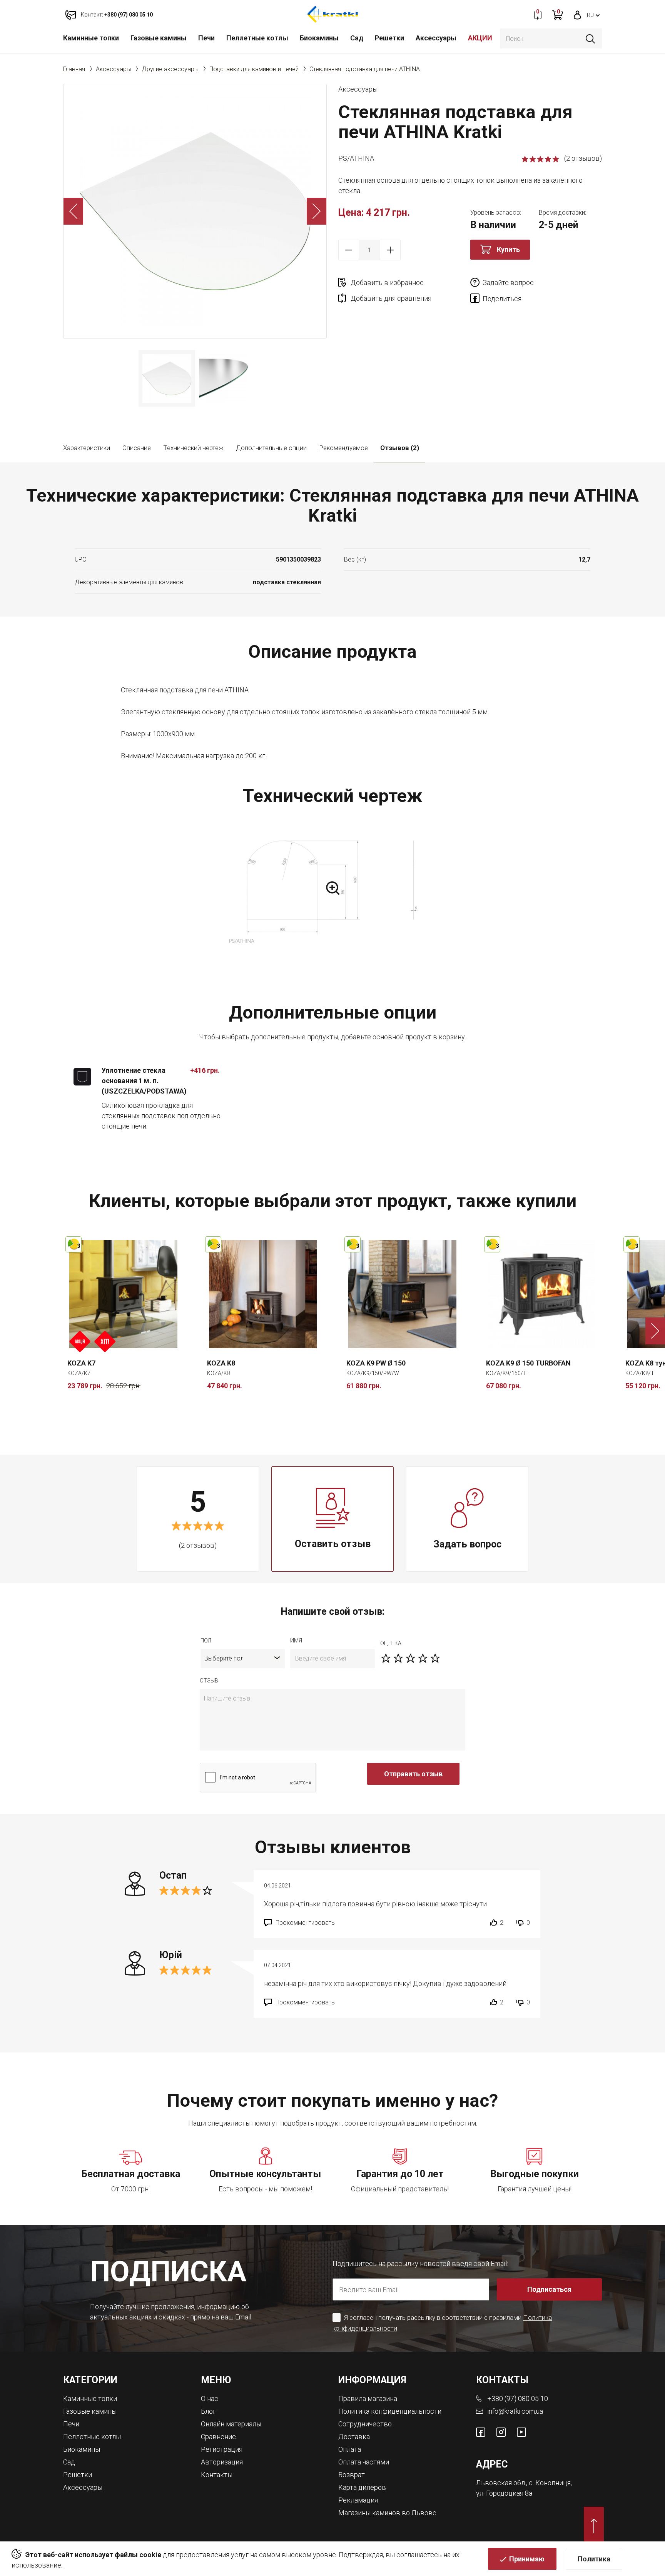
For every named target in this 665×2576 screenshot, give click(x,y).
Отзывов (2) (400, 448)
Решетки (389, 38)
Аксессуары (436, 38)
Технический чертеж (193, 448)
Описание (137, 448)
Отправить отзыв (413, 1774)
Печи (206, 38)
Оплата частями (364, 2462)
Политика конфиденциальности (390, 2411)
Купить (508, 249)
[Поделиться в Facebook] (476, 300)
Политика (594, 2559)
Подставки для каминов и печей (254, 69)
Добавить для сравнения (391, 298)
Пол (206, 1641)
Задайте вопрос (508, 283)
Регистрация (222, 2449)
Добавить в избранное (387, 283)
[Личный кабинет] (577, 14)
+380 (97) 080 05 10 (518, 2398)
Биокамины (319, 38)
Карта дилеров (362, 2487)
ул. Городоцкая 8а (504, 2493)
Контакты (217, 2475)
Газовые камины (159, 38)
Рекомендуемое (343, 448)
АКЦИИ (480, 38)
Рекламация (358, 2500)
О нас (210, 2398)
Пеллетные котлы (257, 38)
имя (296, 1641)
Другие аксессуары (170, 69)
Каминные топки (91, 38)
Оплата (350, 2449)
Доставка (354, 2437)
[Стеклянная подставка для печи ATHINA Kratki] (195, 211)
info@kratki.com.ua (515, 2411)
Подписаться (549, 2289)
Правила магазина (368, 2398)
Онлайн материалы (231, 2424)
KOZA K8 (221, 1363)
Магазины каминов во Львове (387, 2513)
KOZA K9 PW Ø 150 (376, 1363)
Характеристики (87, 448)
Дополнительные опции (271, 448)
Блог (208, 2411)
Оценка (391, 1643)
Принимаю (527, 2559)
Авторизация (222, 2462)
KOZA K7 (81, 1363)
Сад (357, 38)
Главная (74, 69)
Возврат (352, 2475)
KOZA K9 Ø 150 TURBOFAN (528, 1363)
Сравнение (218, 2437)
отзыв (209, 1681)
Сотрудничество (365, 2424)
